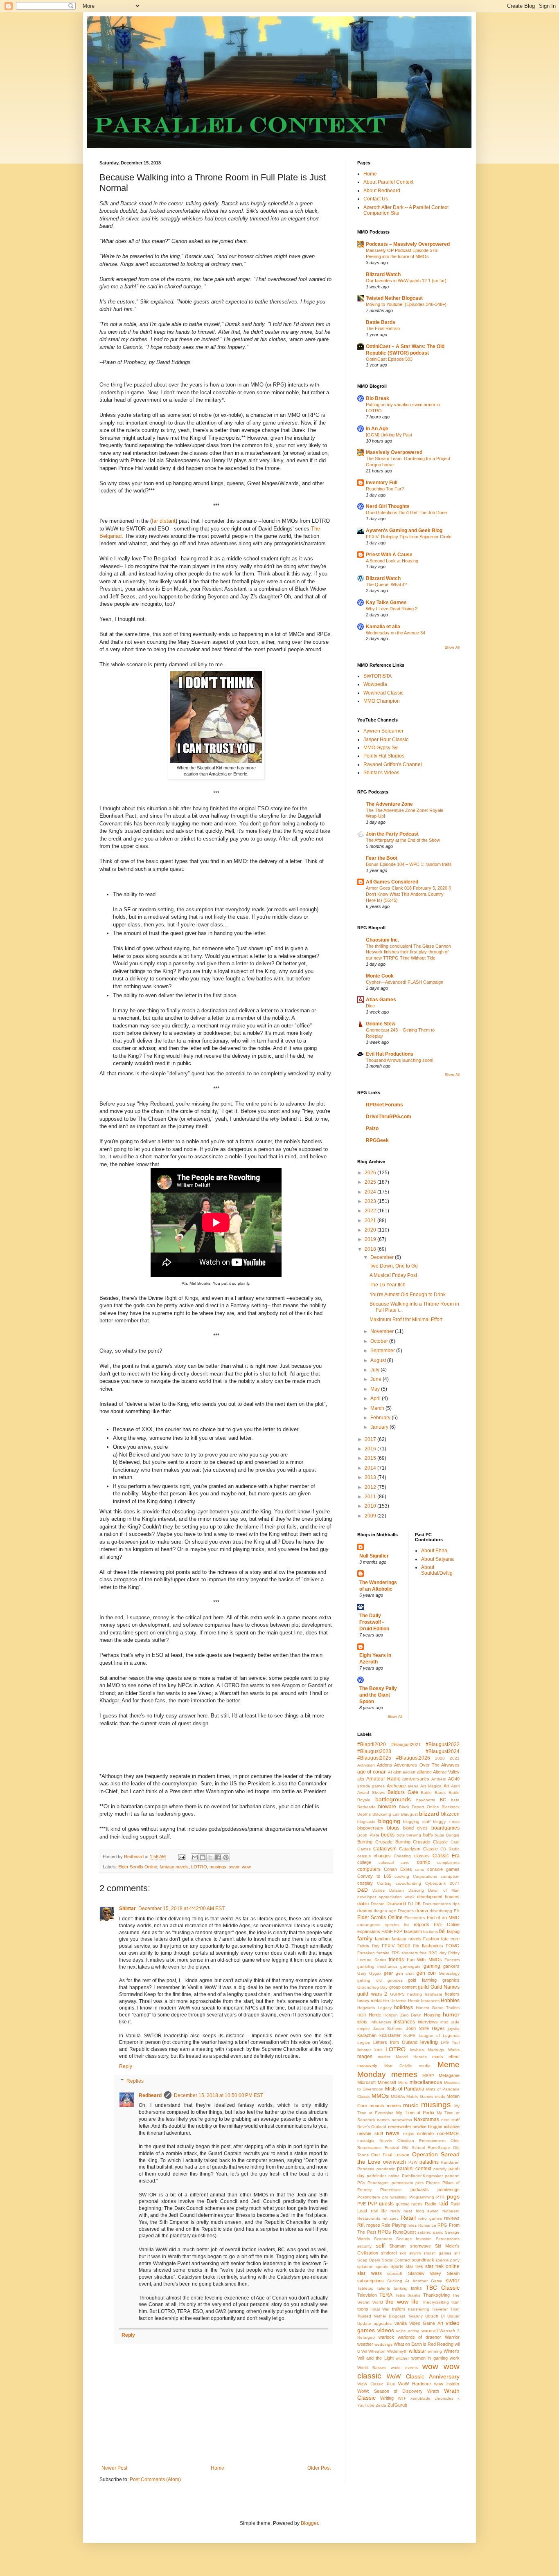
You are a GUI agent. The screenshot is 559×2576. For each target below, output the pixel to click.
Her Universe (395, 2001)
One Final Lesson (390, 2155)
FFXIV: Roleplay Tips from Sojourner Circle (409, 537)
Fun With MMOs (424, 1960)
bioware (387, 1807)
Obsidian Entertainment (422, 2141)
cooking (402, 1876)
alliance (424, 1772)
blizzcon (450, 1814)
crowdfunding (408, 1883)
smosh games (437, 2253)
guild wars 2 (372, 1994)
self (380, 2246)
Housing (432, 2015)
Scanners (383, 2239)
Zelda (381, 2405)
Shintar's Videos (381, 773)
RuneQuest (404, 2232)
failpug (453, 1931)
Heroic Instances (424, 2001)
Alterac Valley (446, 1772)
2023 (371, 1201)
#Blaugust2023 (374, 1751)
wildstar (417, 2351)
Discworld (396, 1904)
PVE (362, 2204)
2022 (371, 1211)
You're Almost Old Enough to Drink (408, 1295)
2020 (371, 1230)
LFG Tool (450, 2042)
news (393, 2133)
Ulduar (453, 2316)
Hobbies (450, 2001)
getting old (370, 1980)
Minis (403, 2083)
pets (419, 2183)
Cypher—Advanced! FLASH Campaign (405, 982)
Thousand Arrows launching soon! (400, 1060)
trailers (399, 2309)
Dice (370, 1006)
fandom (382, 1939)
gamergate (410, 1966)
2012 (371, 1487)
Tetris (400, 2295)
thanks (414, 2295)
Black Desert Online (419, 1807)
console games (443, 1869)
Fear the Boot (382, 858)
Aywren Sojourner (383, 731)
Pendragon (378, 2183)
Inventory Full (382, 483)
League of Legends (439, 2035)
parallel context (414, 2169)
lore (378, 2050)
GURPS (397, 1994)
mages (365, 2057)
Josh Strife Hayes (425, 2028)
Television (367, 2295)
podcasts (420, 2189)
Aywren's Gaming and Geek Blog (404, 530)
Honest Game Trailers (438, 2008)
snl (457, 2253)
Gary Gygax (369, 1973)
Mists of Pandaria (405, 2089)
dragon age (385, 1911)
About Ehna (434, 1551)
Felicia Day (368, 1946)
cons (419, 1869)
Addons (384, 1765)
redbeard (451, 2211)
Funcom (452, 1960)
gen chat (405, 1973)
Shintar (127, 1908)
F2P (398, 1931)
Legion (364, 2042)
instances (404, 2022)
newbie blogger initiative (436, 2126)
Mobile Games (420, 2096)
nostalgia (366, 2141)
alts (361, 1779)
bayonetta (426, 1800)
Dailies (379, 1890)
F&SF (387, 1931)
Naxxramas (426, 2120)
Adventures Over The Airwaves (427, 1765)
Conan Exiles (398, 1869)
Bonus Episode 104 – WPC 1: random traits (409, 864)
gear (388, 1973)
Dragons (406, 1911)
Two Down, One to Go (394, 1266)
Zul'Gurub (397, 2405)
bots (401, 1835)
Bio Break (378, 398)
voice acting (408, 2331)
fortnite (383, 1953)
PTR (440, 2197)
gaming (432, 1966)
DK (418, 1904)
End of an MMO (443, 1917)
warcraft (430, 2331)
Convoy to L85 (374, 1876)
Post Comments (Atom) (155, 2479)
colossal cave (394, 1862)
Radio (431, 2204)
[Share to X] (210, 1857)
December (383, 1257)
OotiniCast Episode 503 (389, 359)
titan (455, 2302)
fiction (404, 1946)
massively (367, 2066)
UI (443, 2316)
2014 (371, 1468)
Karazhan (367, 2035)
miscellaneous (426, 2082)
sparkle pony (447, 2260)
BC (443, 1800)
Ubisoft (432, 2316)
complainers (448, 1862)
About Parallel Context (388, 182)
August (379, 1360)
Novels (386, 2141)
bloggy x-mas (446, 1822)
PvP (372, 2204)
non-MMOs (448, 2133)
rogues (373, 2225)
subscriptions (371, 2281)
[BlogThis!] (203, 1857)
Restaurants (369, 2218)
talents (384, 2288)
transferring (419, 2309)
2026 (371, 1173)
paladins (429, 2162)
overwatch (394, 2162)
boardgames (445, 1828)
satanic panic (430, 2232)
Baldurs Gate (403, 1792)
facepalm (413, 1931)
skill (403, 2253)
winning (435, 2351)
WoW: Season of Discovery (390, 2391)
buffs (428, 1835)
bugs (439, 1835)
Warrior (452, 2337)
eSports (422, 1924)
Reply (126, 2066)
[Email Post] (181, 1857)
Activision (366, 1765)
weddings (383, 2344)
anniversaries (416, 1779)
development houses (438, 1897)
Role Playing (394, 2225)
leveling (429, 2042)
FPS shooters (405, 1953)
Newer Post (114, 2468)
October (380, 1341)
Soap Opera (369, 2260)
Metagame (449, 2075)
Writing (387, 2398)
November (383, 1331)
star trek (414, 2266)
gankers (451, 1966)
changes (382, 1856)
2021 (371, 1221)
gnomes (395, 1980)
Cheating (402, 1856)
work (455, 2358)
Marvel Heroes (411, 2057)
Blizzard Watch (383, 274)
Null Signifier (374, 1556)
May (376, 1389)
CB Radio (450, 1849)
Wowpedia (375, 684)
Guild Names (445, 1987)
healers (452, 1994)
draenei (365, 1911)
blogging (389, 1821)
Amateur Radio (383, 1779)
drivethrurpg (441, 1911)
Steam (453, 2273)
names (383, 2120)
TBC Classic (443, 2288)
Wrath (433, 2391)
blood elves (416, 1828)
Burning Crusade (375, 1842)
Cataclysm (385, 1849)
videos (386, 2330)
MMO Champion (382, 701)
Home (218, 2468)
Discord (378, 1904)
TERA (386, 2295)
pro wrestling (395, 2197)
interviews (428, 2022)
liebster (364, 2050)
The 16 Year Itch (388, 1285)
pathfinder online (383, 2176)
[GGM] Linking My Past (389, 435)
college (364, 1862)
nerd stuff (450, 2120)
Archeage (396, 1786)
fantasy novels (174, 1867)
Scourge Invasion (414, 2239)
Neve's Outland (372, 2127)
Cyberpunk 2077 (442, 1883)
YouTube (366, 2405)
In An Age (377, 429)
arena (413, 1786)
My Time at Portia (415, 2113)
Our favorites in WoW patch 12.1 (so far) (406, 281)
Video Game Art (426, 2323)
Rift (361, 2225)
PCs (361, 2183)
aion (397, 1772)
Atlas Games (381, 1000)
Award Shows (371, 1793)
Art (446, 1786)
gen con (426, 1973)
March (378, 1408)
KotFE (409, 2035)
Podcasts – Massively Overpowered (408, 244)
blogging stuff (417, 1822)
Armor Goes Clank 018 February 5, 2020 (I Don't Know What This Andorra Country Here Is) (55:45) (409, 894)
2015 (371, 1458)
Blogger (309, 2523)
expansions (369, 1931)
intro (444, 2022)
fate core (450, 1939)
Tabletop (365, 2288)
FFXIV (388, 1946)
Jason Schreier (388, 2029)
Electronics (415, 1918)
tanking (401, 2288)
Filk (416, 1946)
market (384, 2057)
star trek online (442, 2266)
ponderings (449, 2189)
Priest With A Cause (389, 555)
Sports (397, 2266)
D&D (363, 1890)
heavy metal (369, 2001)
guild (423, 1987)
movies (394, 2106)
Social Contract (396, 2260)
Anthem (439, 1779)
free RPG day (433, 1953)
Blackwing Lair (386, 1814)
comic (424, 1862)
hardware (434, 1994)
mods (440, 2096)
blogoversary (370, 1828)
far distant (164, 521)
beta (455, 1800)
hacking (415, 1994)
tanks (416, 2288)
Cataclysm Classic (418, 1849)
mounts (377, 2106)
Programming (422, 2197)
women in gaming (429, 2358)
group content (403, 1987)
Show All (452, 647)
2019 (371, 1239)
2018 (371, 1249)
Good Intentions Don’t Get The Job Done (406, 513)
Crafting (384, 1883)
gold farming (422, 1980)
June (376, 1379)
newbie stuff (370, 2133)
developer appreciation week (386, 1897)
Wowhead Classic (383, 693)
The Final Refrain (383, 328)
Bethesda (366, 1807)
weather (365, 2344)
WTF (402, 2398)
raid (443, 2203)
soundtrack (423, 2260)
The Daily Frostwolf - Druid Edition (374, 1622)
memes (404, 2074)
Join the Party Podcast (392, 834)
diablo (363, 1904)
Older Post (319, 2468)
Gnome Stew (381, 1024)
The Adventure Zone (389, 804)
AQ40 (454, 1779)
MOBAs (398, 2096)
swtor (234, 1867)
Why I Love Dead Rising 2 (392, 609)
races (417, 2204)
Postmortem (369, 2197)
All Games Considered (392, 882)
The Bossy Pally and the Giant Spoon (378, 1695)
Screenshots (448, 2239)
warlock (386, 2337)
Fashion (431, 1939)
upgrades (383, 2323)
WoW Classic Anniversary (423, 2376)
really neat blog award (415, 2211)
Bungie (453, 1835)
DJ (410, 1904)
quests (386, 2204)
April (376, 1398)
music (411, 2105)
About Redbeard (382, 191)
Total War (380, 2309)
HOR (362, 2015)
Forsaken (366, 1953)
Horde (375, 2015)
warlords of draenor (420, 2337)
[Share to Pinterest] (226, 1857)
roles (412, 2225)
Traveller (440, 2309)
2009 (371, 1516)
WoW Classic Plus (376, 2384)
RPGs (384, 2232)
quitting (403, 2204)
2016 (371, 1449)
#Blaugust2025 (374, 1758)
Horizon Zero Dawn (403, 2015)
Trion (455, 2309)
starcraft (395, 2274)
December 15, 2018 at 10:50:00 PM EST (219, 2095)
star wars (370, 2273)
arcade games (371, 1786)
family (365, 1938)
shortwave (420, 2246)
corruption (450, 1876)
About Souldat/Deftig (437, 1570)
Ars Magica (431, 1786)
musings (218, 1867)
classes (422, 1856)
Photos (433, 2183)
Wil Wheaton (373, 2351)
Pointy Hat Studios (384, 756)
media (425, 2066)
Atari (455, 1786)
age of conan (372, 1772)
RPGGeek (377, 1140)
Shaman (397, 2246)
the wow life (402, 2302)
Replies (135, 2081)
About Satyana (437, 1559)
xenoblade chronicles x (435, 2398)
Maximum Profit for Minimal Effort (406, 1319)
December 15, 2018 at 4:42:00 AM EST (181, 1908)
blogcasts (366, 1822)
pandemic (386, 2169)
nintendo (425, 2133)
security (364, 2246)
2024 (371, 1192)
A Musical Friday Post (393, 1275)
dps (456, 1904)
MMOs (380, 2096)
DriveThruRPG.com (389, 1117)
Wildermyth (397, 2351)
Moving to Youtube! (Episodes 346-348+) (406, 304)
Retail (408, 2218)
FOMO (453, 1946)
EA (457, 1911)
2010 (371, 1506)
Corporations (425, 1876)
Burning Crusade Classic (422, 1842)
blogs (393, 1828)
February (381, 1418)
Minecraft (387, 2082)
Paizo (372, 1128)
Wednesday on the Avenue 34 (396, 633)
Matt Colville (398, 2066)
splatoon (365, 2267)
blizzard (429, 1814)
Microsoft (366, 2082)
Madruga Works (444, 2050)
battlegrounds (393, 1799)
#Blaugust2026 (413, 1758)
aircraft (409, 1772)
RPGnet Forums (384, 1105)
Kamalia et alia (383, 627)
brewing (414, 1835)
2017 (371, 1439)
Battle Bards (381, 322)
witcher (402, 2358)
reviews (452, 2218)
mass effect (446, 2057)
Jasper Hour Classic (386, 740)
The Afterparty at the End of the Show (403, 840)
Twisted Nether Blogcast (394, 298)
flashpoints (433, 1946)
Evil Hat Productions (390, 1054)
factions (431, 1932)
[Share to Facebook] (218, 1857)
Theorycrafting (435, 2302)
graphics (451, 1980)
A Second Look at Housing (392, 561)
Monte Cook (380, 976)
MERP (428, 2076)
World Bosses (372, 2368)
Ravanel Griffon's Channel (393, 764)
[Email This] (195, 1857)
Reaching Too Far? (385, 489)
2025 (371, 1182)
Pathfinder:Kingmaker (422, 2176)
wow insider (447, 2384)
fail (442, 1931)
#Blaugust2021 (406, 1744)
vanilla (401, 2323)
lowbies (417, 2050)
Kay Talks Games (386, 602)
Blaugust (409, 1814)
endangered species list (383, 1925)
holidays (403, 2007)
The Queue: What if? (386, 584)
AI (390, 1772)
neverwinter (400, 2126)
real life (379, 2211)
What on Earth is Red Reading (424, 2344)
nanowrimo (402, 2120)
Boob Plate (368, 1835)
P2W (413, 2162)
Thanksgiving (436, 2295)
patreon (452, 2176)
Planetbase (391, 2190)
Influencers (381, 2022)
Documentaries (437, 1904)
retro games (430, 2218)
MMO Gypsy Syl (381, 748)
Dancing (416, 1890)
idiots (362, 2022)
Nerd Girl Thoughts (388, 506)
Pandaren (450, 2162)
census (364, 1856)
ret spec (391, 2218)
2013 (371, 1477)
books (388, 1835)
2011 (371, 1497)
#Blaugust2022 (443, 1744)
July (375, 1370)
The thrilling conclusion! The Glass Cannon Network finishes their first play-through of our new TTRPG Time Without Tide (408, 952)
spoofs (382, 2267)
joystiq (454, 2029)
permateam (402, 2183)
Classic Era (446, 1856)
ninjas (409, 2134)
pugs (453, 2196)
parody (440, 2169)
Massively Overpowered (394, 452)
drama (422, 1911)
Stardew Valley (425, 2273)
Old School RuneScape (426, 2148)
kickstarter (390, 2035)
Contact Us (376, 199)
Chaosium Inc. (382, 940)
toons (363, 2309)
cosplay (365, 1883)
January (380, 1427)
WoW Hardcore (415, 2384)
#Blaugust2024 (443, 1751)
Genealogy (449, 1973)
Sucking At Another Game (415, 2281)
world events (404, 2368)
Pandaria (366, 2169)
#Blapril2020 (372, 1744)
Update (364, 2323)
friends (396, 1960)
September (383, 1351)
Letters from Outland (395, 2042)
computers (369, 1869)
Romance (427, 2225)
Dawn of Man (444, 1890)
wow (246, 1867)
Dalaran (397, 1890)
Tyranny (415, 2316)
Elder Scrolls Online (138, 1867)
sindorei (389, 2253)
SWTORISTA (378, 676)
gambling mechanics (377, 1966)
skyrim (415, 2253)
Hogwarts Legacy (374, 2008)
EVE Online (447, 1924)
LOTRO (199, 1867)
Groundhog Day (372, 1987)
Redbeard (150, 2095)
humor (451, 2014)
